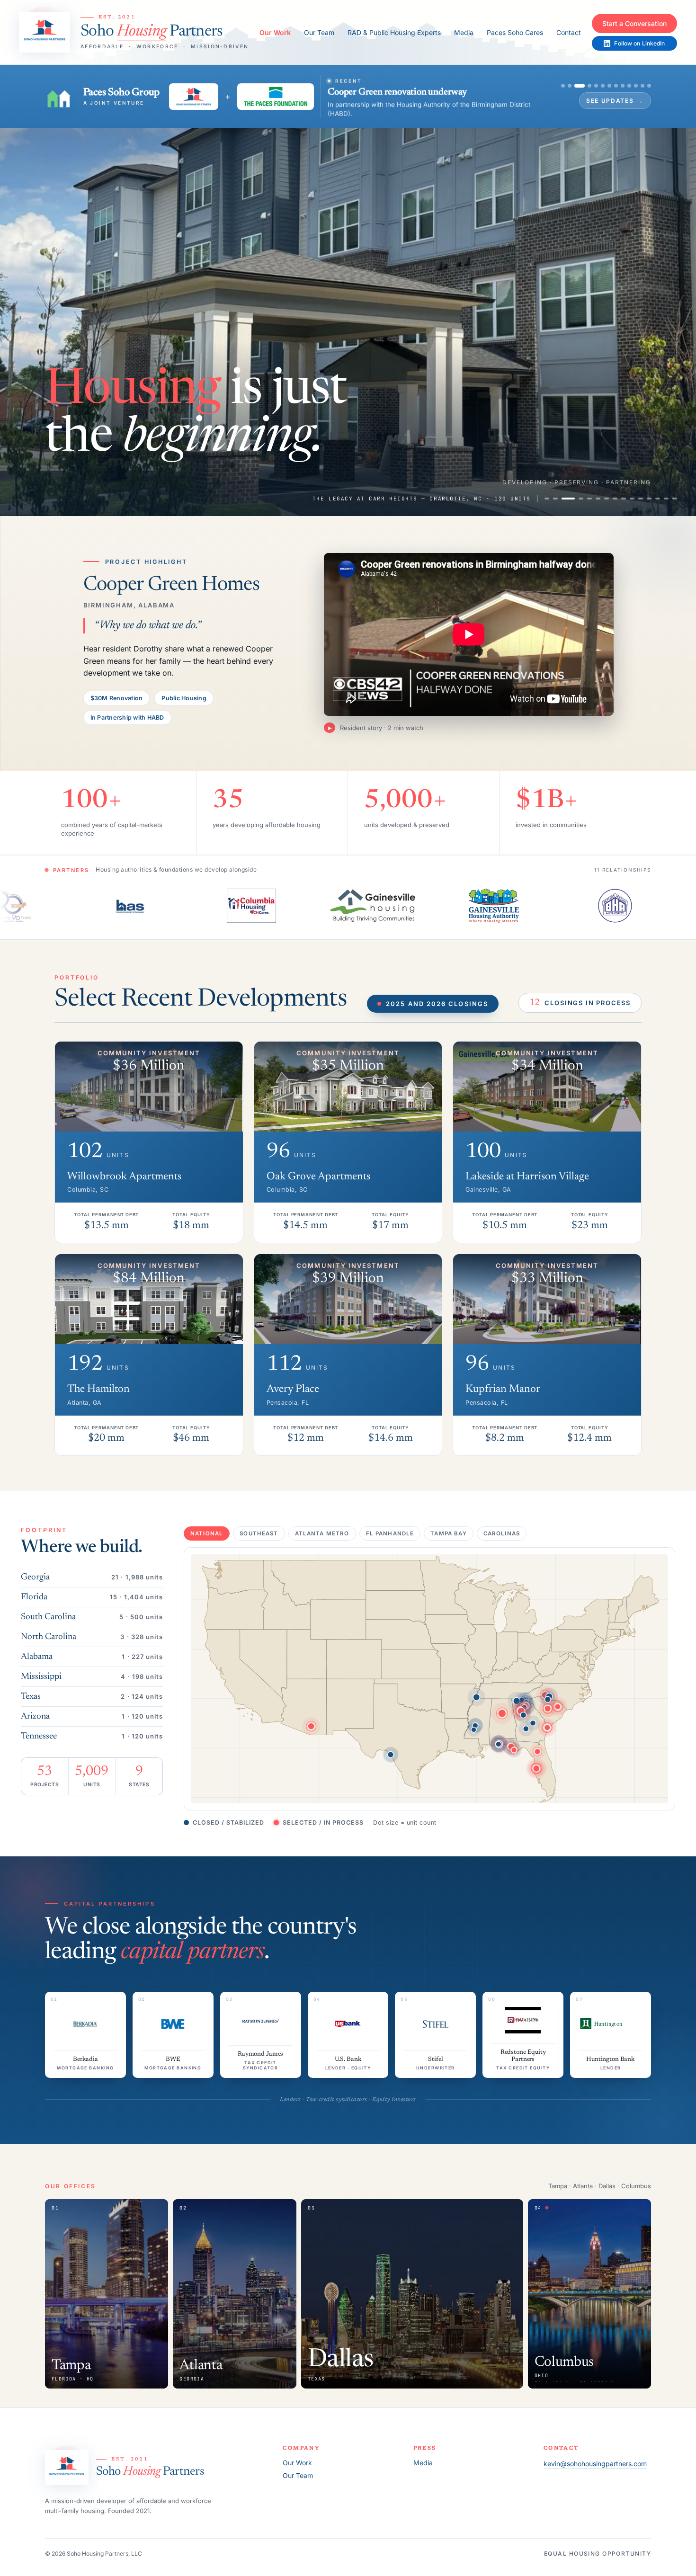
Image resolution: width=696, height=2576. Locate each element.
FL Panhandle (390, 1526)
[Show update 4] (554, 82)
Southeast (259, 1526)
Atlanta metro (322, 1526)
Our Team (319, 32)
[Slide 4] (577, 491)
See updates (583, 97)
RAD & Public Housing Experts (394, 32)
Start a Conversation (634, 23)
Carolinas (502, 1526)
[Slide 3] (564, 491)
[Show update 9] (591, 82)
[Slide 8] (615, 491)
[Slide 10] (632, 491)
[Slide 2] (555, 491)
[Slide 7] (607, 491)
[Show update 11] (604, 82)
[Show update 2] (538, 82)
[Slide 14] (666, 491)
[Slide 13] (658, 491)
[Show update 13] (617, 82)
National (207, 1526)
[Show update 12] (611, 82)
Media (464, 32)
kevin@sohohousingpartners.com (595, 2456)
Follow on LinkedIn (639, 43)
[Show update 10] (598, 82)
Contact (569, 32)
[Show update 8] (584, 82)
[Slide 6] (598, 491)
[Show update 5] (564, 82)
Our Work (275, 32)
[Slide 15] (675, 491)
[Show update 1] (531, 82)
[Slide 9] (624, 491)
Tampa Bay (448, 1526)
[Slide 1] (547, 491)
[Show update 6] (571, 82)
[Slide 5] (589, 491)
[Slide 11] (641, 491)
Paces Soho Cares (515, 32)
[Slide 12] (649, 491)
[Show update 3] (544, 82)
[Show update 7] (578, 82)
